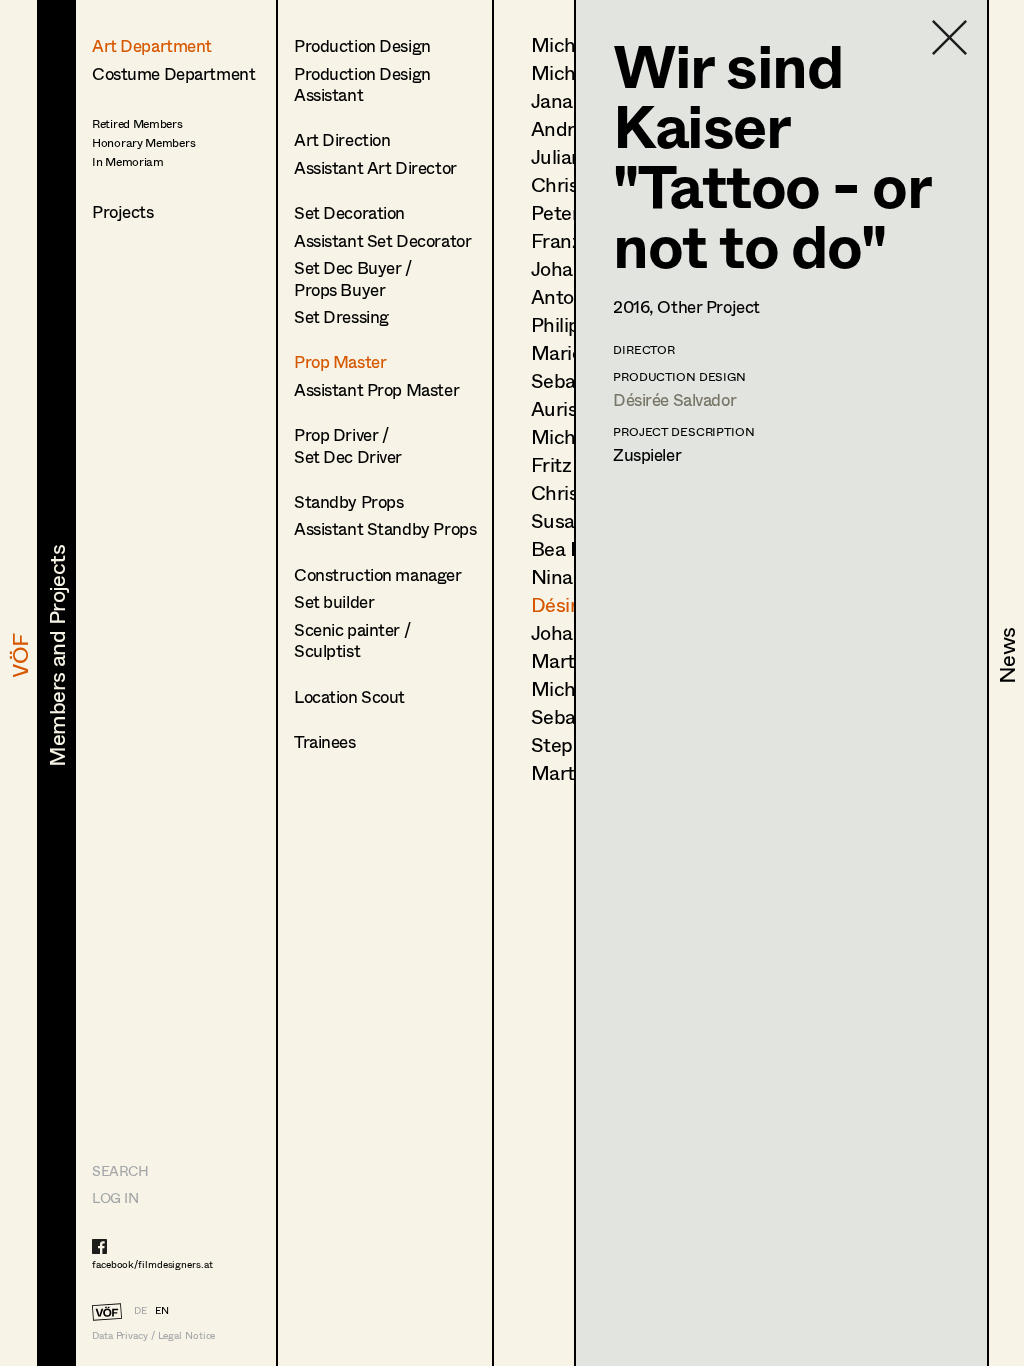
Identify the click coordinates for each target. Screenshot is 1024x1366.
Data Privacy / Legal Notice (153, 1335)
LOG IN (115, 1197)
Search (120, 1170)
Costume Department (173, 73)
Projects (123, 211)
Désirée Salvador (674, 399)
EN (162, 1310)
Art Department (152, 45)
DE (140, 1310)
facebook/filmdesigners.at (152, 1264)
